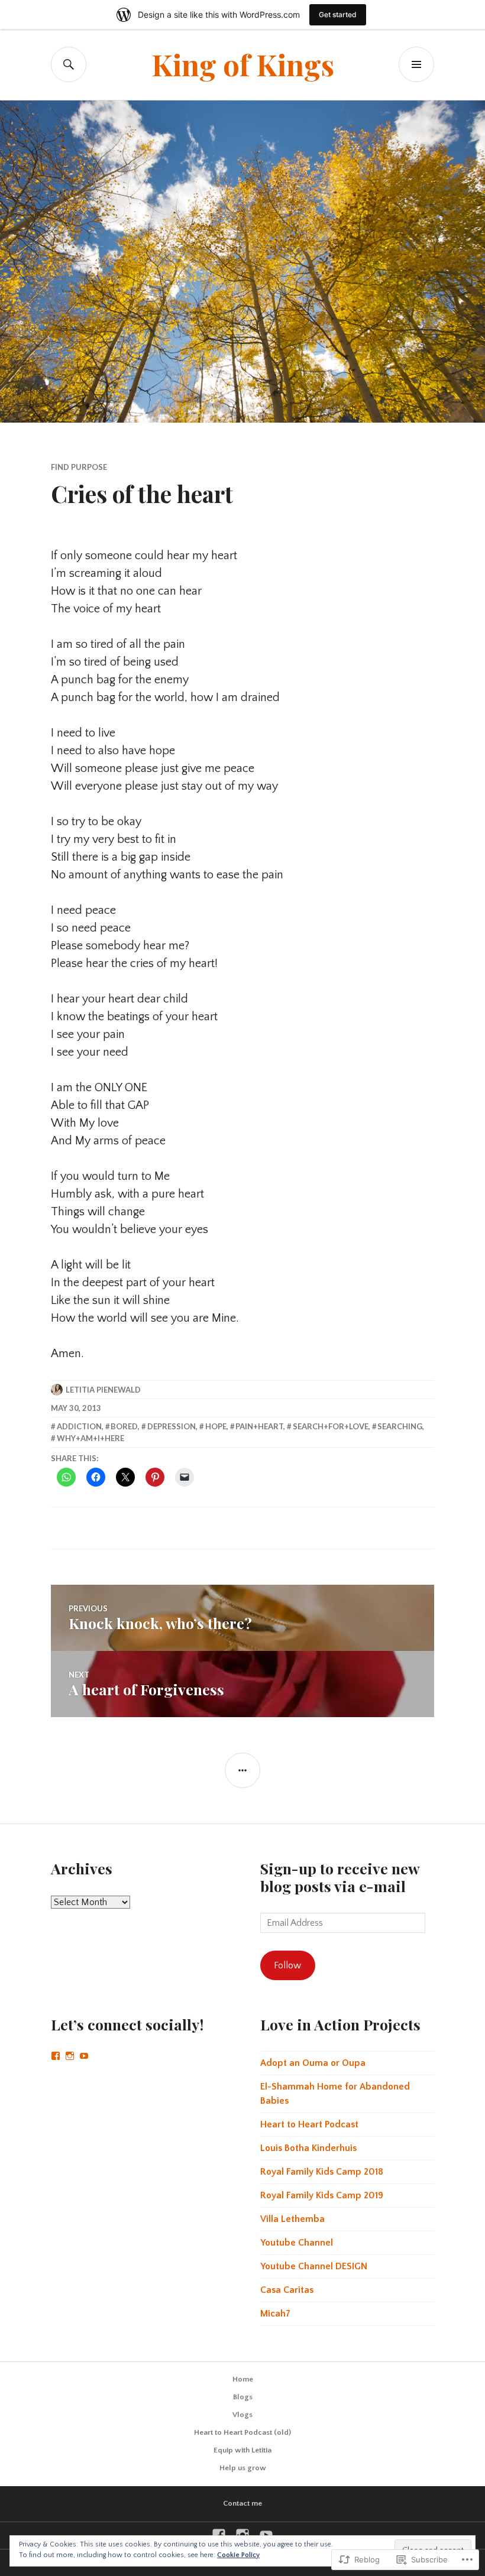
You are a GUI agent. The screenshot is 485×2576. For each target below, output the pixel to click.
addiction (79, 1426)
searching (400, 1426)
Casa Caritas (287, 2290)
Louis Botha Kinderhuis (308, 2148)
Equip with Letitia (242, 2450)
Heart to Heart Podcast (309, 2124)
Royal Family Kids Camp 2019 (322, 2195)
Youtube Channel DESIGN (314, 2266)
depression (172, 1426)
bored (124, 1426)
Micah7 (275, 2314)
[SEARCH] (69, 64)
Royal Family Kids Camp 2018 (322, 2172)
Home (243, 2379)
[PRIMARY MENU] (416, 64)
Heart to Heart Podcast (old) (242, 2432)
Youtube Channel (297, 2243)
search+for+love (331, 1426)
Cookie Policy (238, 2555)
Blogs (243, 2397)
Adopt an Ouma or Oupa (313, 2063)
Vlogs (242, 2415)
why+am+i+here (90, 1438)
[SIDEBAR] (242, 1770)
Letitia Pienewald (103, 1390)
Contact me (242, 2503)
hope (216, 1426)
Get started (338, 14)
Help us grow (243, 2468)
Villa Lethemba (292, 2219)
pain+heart (259, 1426)
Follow (287, 1965)
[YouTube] (84, 2056)
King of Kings (243, 64)
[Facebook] (56, 2056)
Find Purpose (79, 467)
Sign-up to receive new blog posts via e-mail (340, 1877)
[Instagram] (70, 2056)
